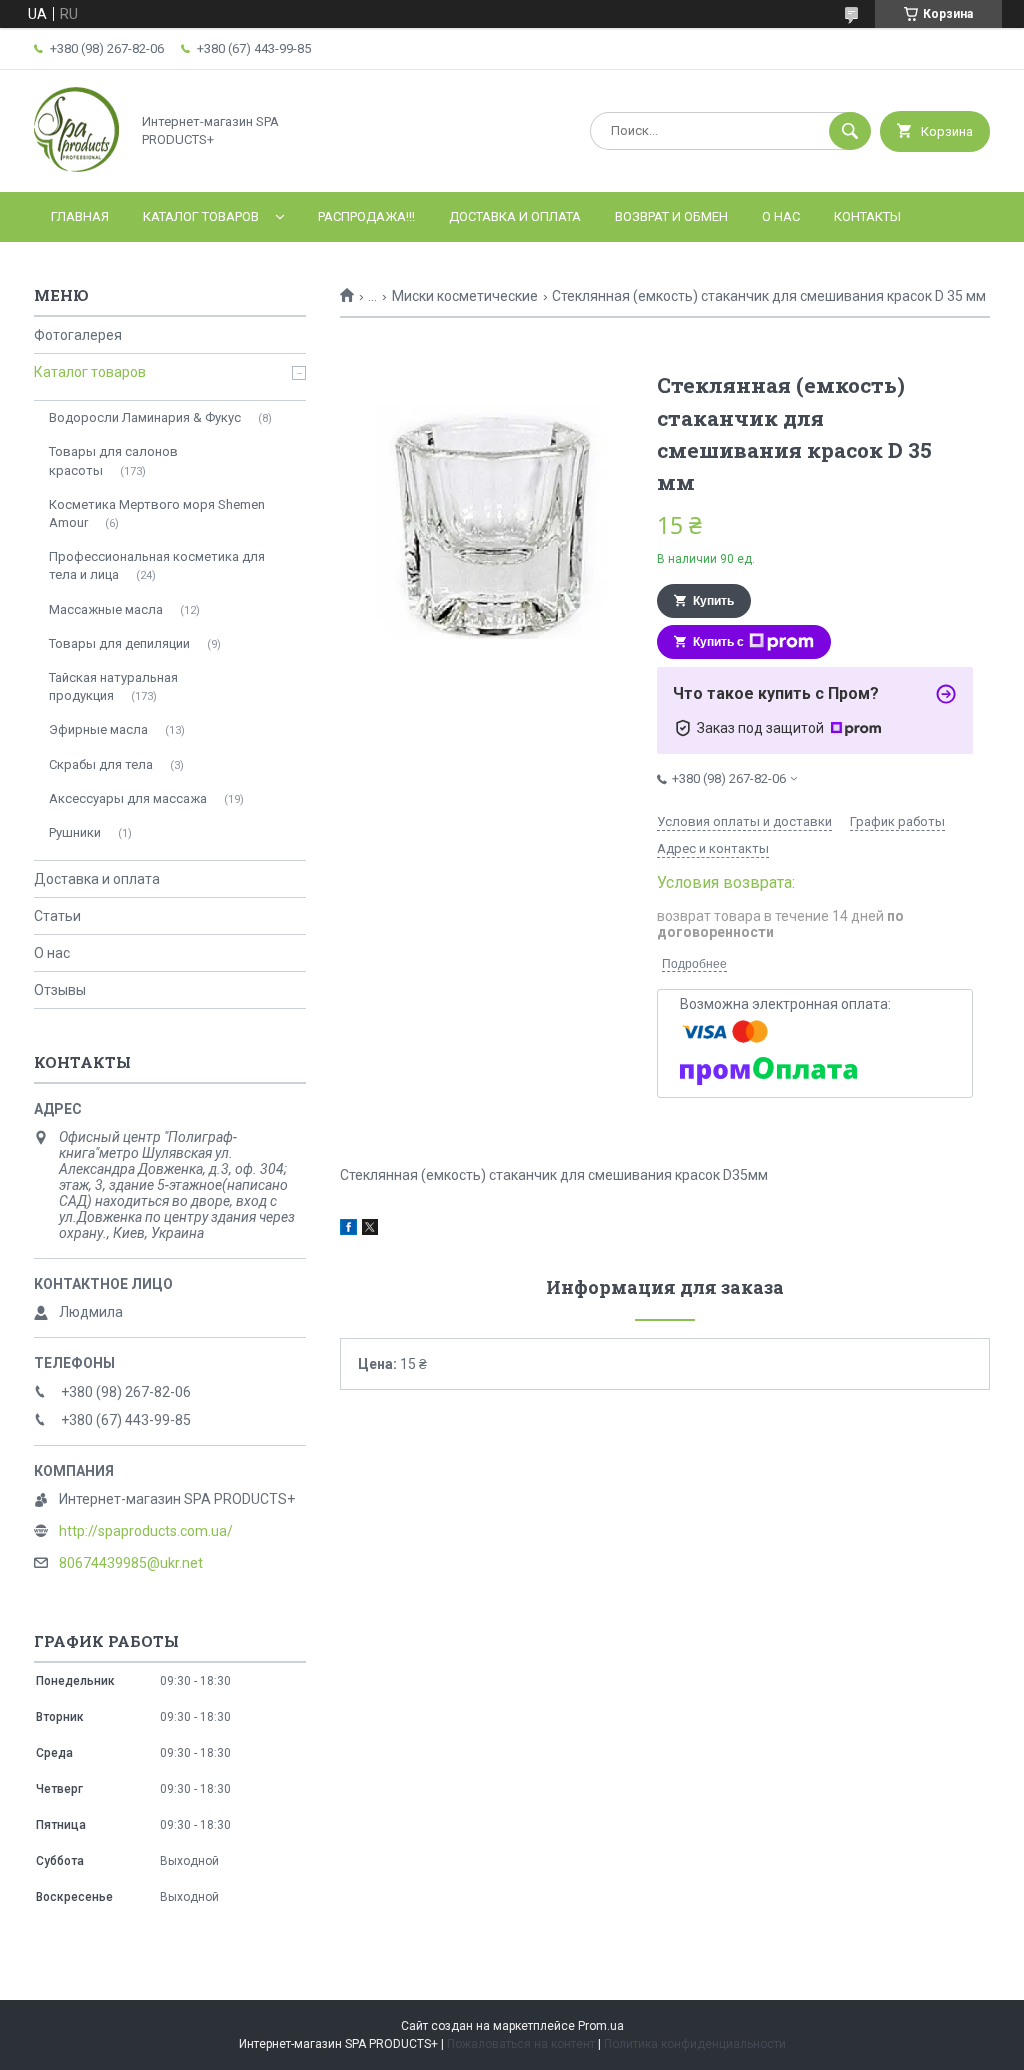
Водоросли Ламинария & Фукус (145, 417)
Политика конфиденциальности (695, 2044)
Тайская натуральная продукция (113, 686)
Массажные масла (106, 609)
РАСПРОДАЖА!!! (366, 216)
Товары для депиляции (119, 643)
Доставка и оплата (515, 216)
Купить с (718, 642)
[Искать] (850, 131)
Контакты (867, 216)
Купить (713, 601)
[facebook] (348, 1230)
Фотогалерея (78, 335)
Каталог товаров (201, 216)
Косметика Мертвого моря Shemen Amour (157, 513)
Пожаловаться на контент (521, 2044)
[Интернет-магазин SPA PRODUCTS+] (76, 167)
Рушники (75, 832)
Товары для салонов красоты (113, 460)
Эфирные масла (98, 729)
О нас (781, 216)
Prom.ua (601, 2026)
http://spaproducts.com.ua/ (146, 1531)
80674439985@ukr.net (131, 1563)
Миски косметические (465, 296)
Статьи (57, 916)
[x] (370, 1230)
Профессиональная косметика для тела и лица (157, 565)
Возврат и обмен (671, 216)
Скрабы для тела (101, 764)
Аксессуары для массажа (128, 798)
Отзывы (60, 990)
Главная (80, 216)
